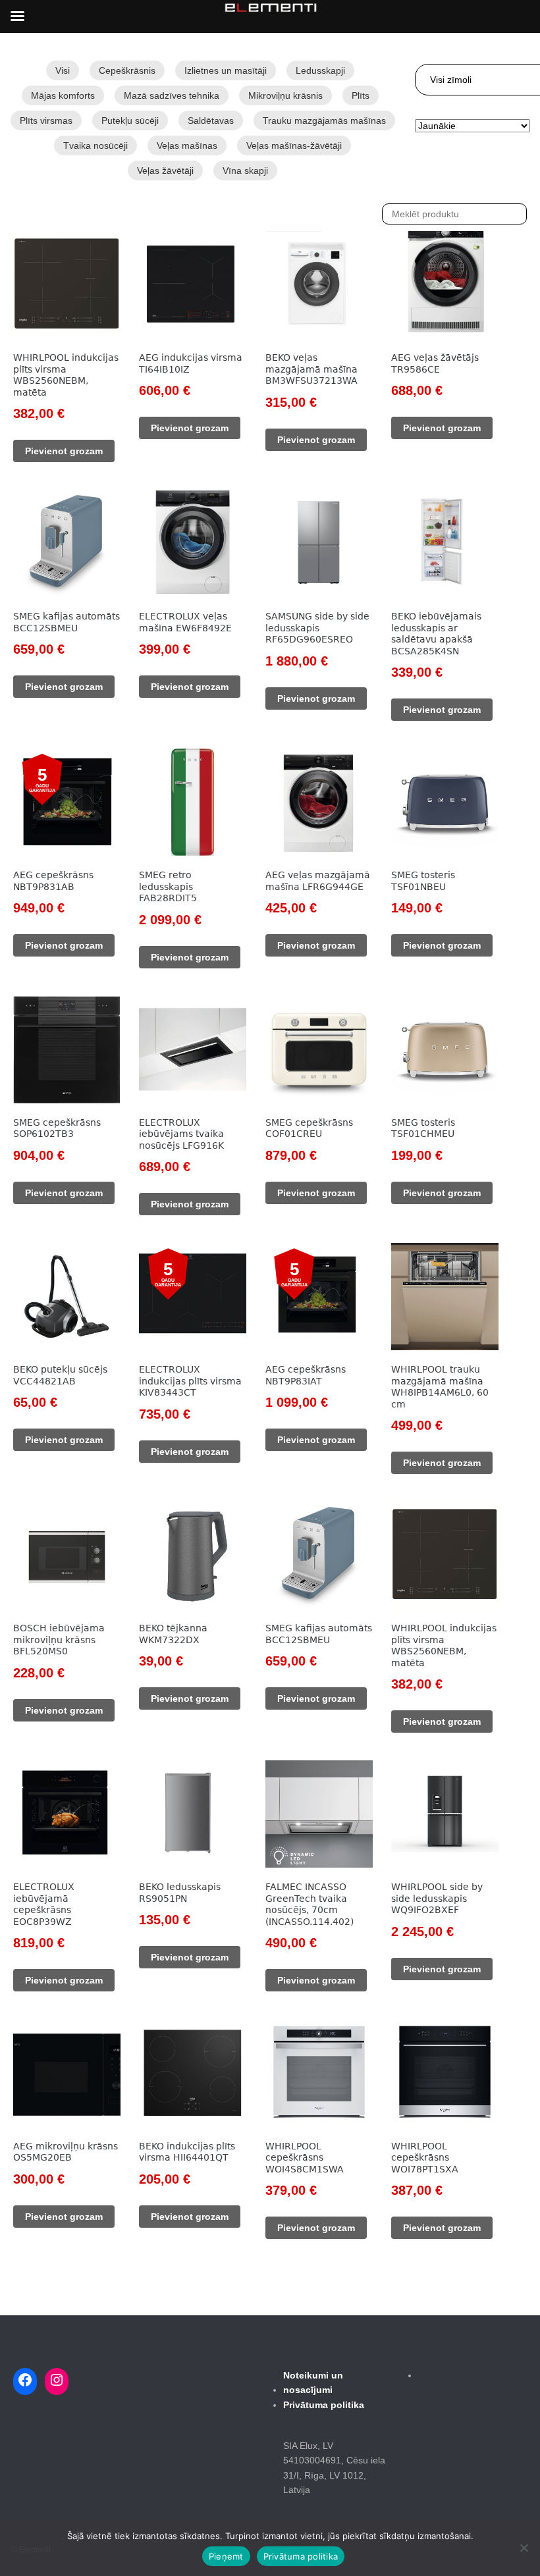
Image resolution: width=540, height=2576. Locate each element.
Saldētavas (211, 120)
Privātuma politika (301, 2556)
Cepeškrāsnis (127, 70)
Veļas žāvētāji (165, 171)
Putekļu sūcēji (130, 120)
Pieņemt (226, 2556)
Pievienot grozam (64, 451)
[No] (524, 2548)
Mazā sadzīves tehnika (172, 95)
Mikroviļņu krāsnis (285, 95)
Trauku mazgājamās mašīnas (324, 120)
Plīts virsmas (46, 120)
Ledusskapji (320, 70)
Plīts (361, 95)
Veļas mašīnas (187, 145)
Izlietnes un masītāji (226, 70)
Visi (63, 70)
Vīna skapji (245, 171)
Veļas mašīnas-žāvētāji (294, 145)
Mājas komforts (63, 95)
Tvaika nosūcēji (95, 145)
